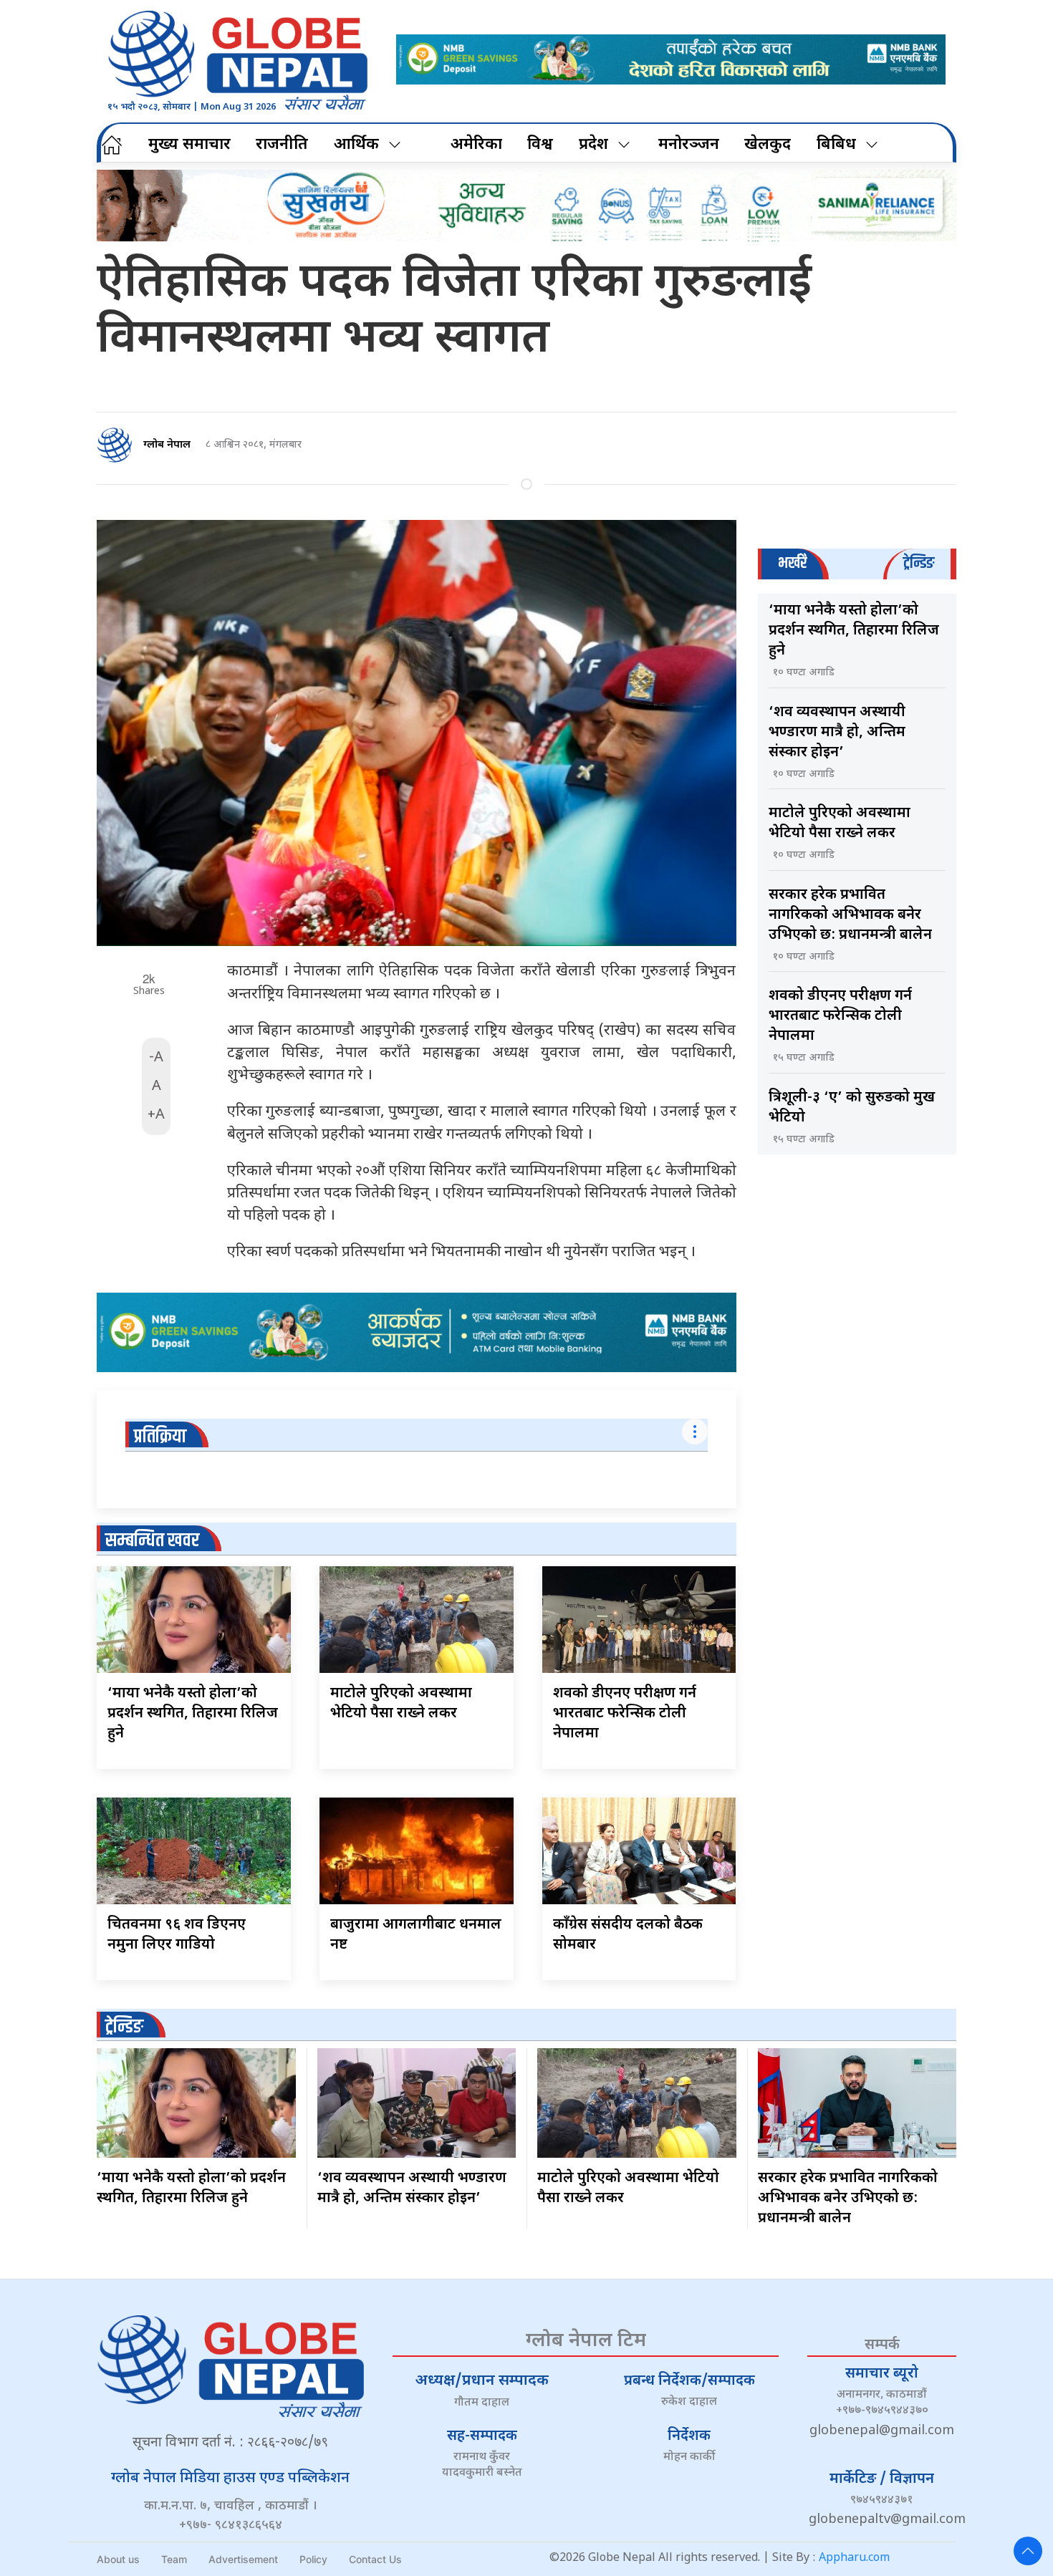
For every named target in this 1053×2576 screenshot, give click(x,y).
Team (174, 2559)
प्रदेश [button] (593, 145)
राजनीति (282, 145)
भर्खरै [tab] (792, 563)
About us (118, 2559)
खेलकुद (768, 145)
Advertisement (243, 2559)
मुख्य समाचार (189, 145)
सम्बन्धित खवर (152, 1541)
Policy (313, 2559)
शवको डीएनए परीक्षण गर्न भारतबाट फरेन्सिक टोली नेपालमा (625, 1714)
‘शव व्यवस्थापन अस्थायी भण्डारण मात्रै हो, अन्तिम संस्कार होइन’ (837, 733)
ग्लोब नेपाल (167, 445)
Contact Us (375, 2559)
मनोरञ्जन (689, 145)
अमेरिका (476, 145)
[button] (1028, 2551)
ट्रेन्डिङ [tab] (919, 563)
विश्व (540, 145)
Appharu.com (854, 2558)
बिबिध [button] (836, 145)
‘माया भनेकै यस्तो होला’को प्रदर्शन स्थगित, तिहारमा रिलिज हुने (193, 1714)
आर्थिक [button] (356, 145)
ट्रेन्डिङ (124, 2027)
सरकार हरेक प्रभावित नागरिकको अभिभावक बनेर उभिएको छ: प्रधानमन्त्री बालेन (850, 915)
